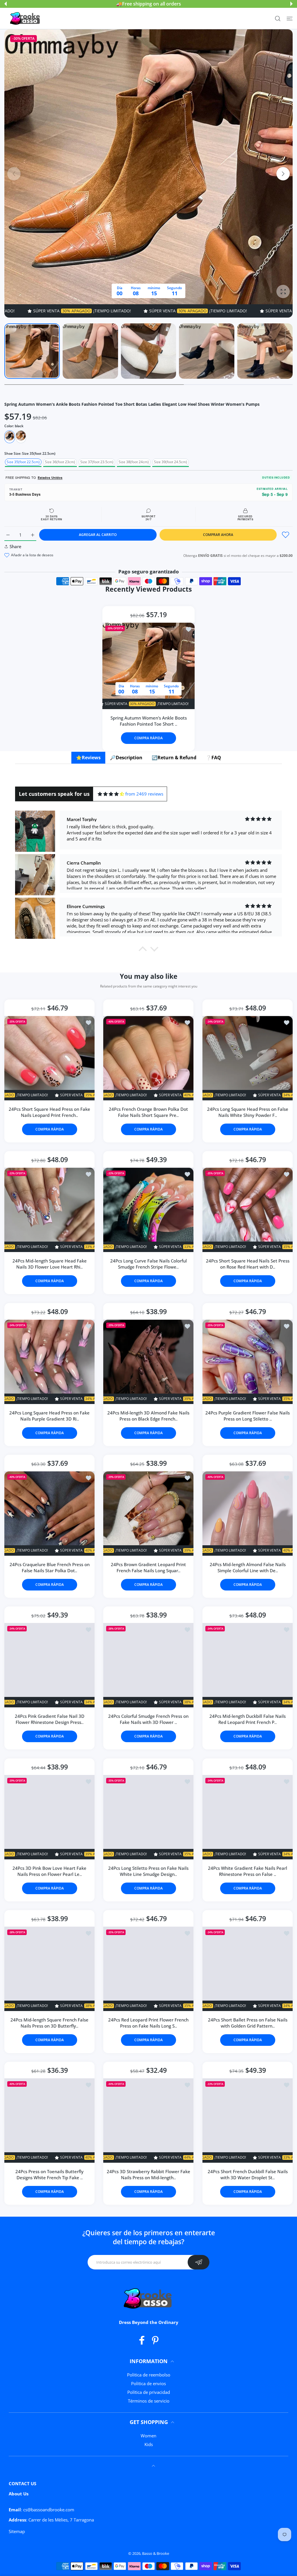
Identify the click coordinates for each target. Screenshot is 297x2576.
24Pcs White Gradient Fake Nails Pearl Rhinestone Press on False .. (248, 1871)
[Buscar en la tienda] (278, 18)
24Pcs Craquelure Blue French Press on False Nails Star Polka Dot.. (50, 1568)
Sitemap (17, 2531)
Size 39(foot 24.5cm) (171, 462)
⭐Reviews (88, 758)
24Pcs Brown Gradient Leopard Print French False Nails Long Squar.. (148, 1568)
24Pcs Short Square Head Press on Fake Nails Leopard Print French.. (49, 1112)
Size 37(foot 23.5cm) (97, 462)
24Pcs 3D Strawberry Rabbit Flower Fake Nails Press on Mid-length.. (148, 2175)
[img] (111, 794)
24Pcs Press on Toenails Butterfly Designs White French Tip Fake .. (49, 2175)
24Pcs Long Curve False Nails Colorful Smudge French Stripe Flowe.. (148, 1264)
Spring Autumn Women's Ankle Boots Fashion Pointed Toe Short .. (149, 721)
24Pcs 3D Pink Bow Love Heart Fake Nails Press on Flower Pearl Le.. (49, 1871)
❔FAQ (213, 758)
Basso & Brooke (156, 2553)
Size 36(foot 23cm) (60, 462)
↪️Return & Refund (174, 758)
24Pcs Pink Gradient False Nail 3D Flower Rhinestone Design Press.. (50, 1719)
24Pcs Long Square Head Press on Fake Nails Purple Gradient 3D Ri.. (49, 1416)
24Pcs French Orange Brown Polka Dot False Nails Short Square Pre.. (148, 1112)
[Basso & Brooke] (26, 19)
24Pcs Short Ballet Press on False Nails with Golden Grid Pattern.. (247, 2023)
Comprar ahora (218, 535)
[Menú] (290, 18)
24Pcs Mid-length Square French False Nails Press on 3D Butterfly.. (49, 2023)
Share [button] (16, 546)
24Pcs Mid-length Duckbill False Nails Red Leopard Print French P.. (248, 1719)
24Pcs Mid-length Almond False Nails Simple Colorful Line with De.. (247, 1568)
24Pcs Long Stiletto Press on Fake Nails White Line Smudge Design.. (148, 1871)
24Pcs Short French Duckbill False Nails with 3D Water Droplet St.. (247, 2175)
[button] (6, 4)
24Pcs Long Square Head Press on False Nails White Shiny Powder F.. (247, 1112)
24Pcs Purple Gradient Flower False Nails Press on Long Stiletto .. (248, 1416)
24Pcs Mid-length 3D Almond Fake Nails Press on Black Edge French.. (148, 1416)
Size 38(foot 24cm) (134, 462)
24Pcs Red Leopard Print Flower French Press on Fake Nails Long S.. (148, 2023)
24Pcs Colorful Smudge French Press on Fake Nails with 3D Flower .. (148, 1719)
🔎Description (126, 758)
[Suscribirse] (199, 2262)
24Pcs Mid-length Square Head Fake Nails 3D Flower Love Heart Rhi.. (50, 1264)
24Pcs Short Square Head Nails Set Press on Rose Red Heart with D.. (247, 1264)
